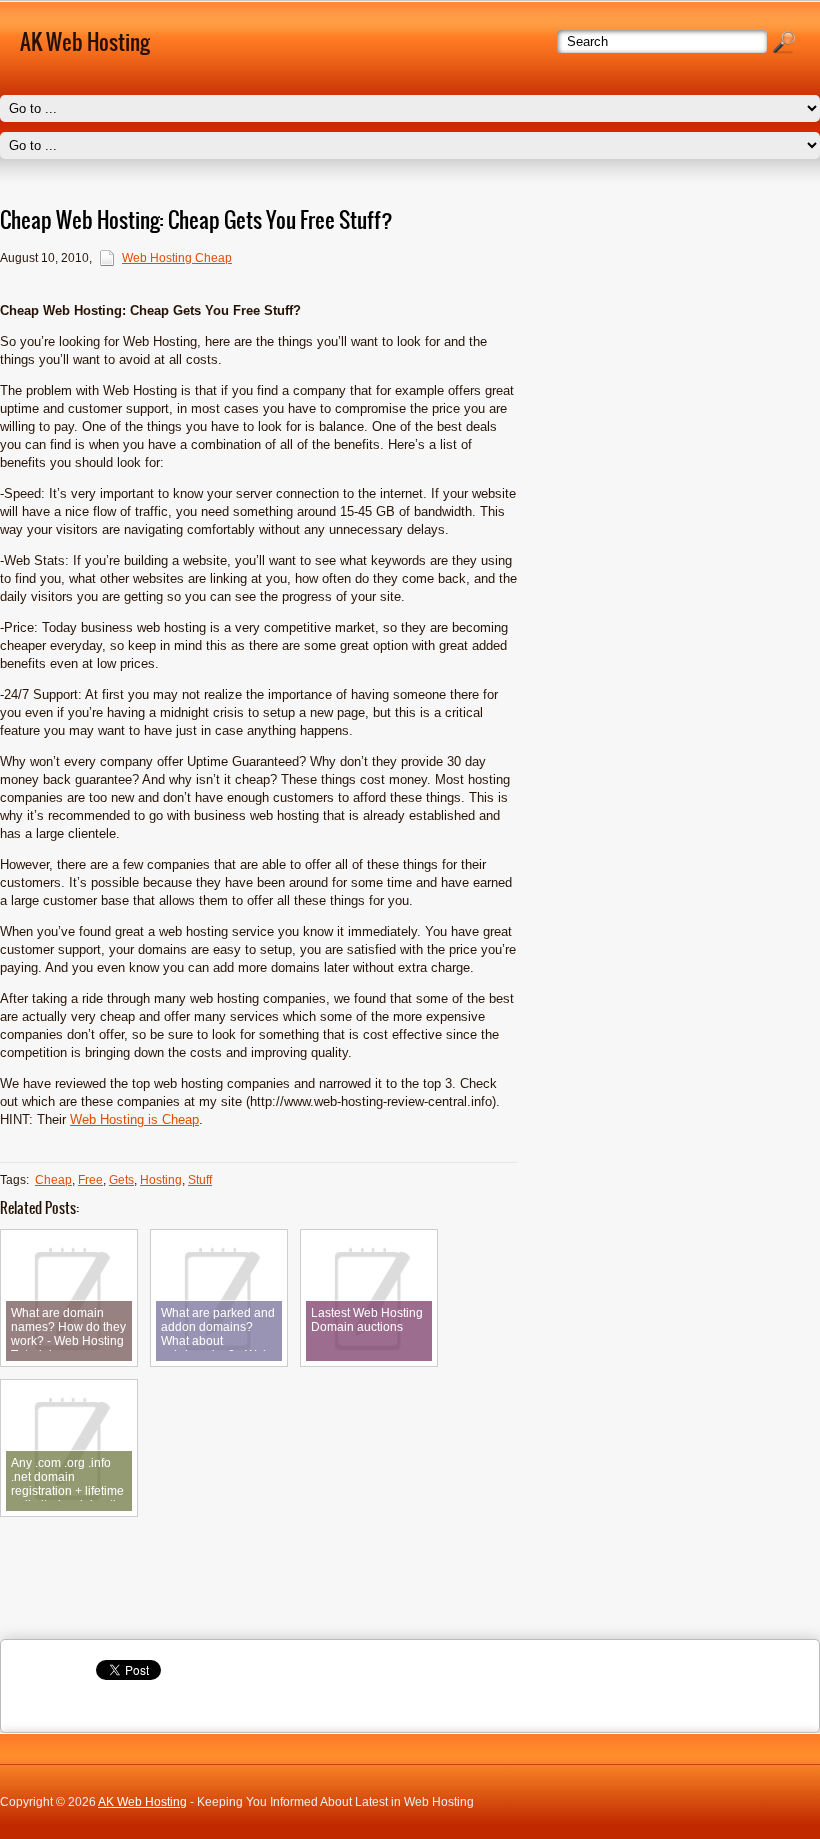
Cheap (53, 1180)
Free (90, 1180)
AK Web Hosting (142, 1802)
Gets (121, 1180)
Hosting (161, 1180)
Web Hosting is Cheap (134, 1119)
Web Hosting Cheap (177, 258)
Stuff (200, 1180)
